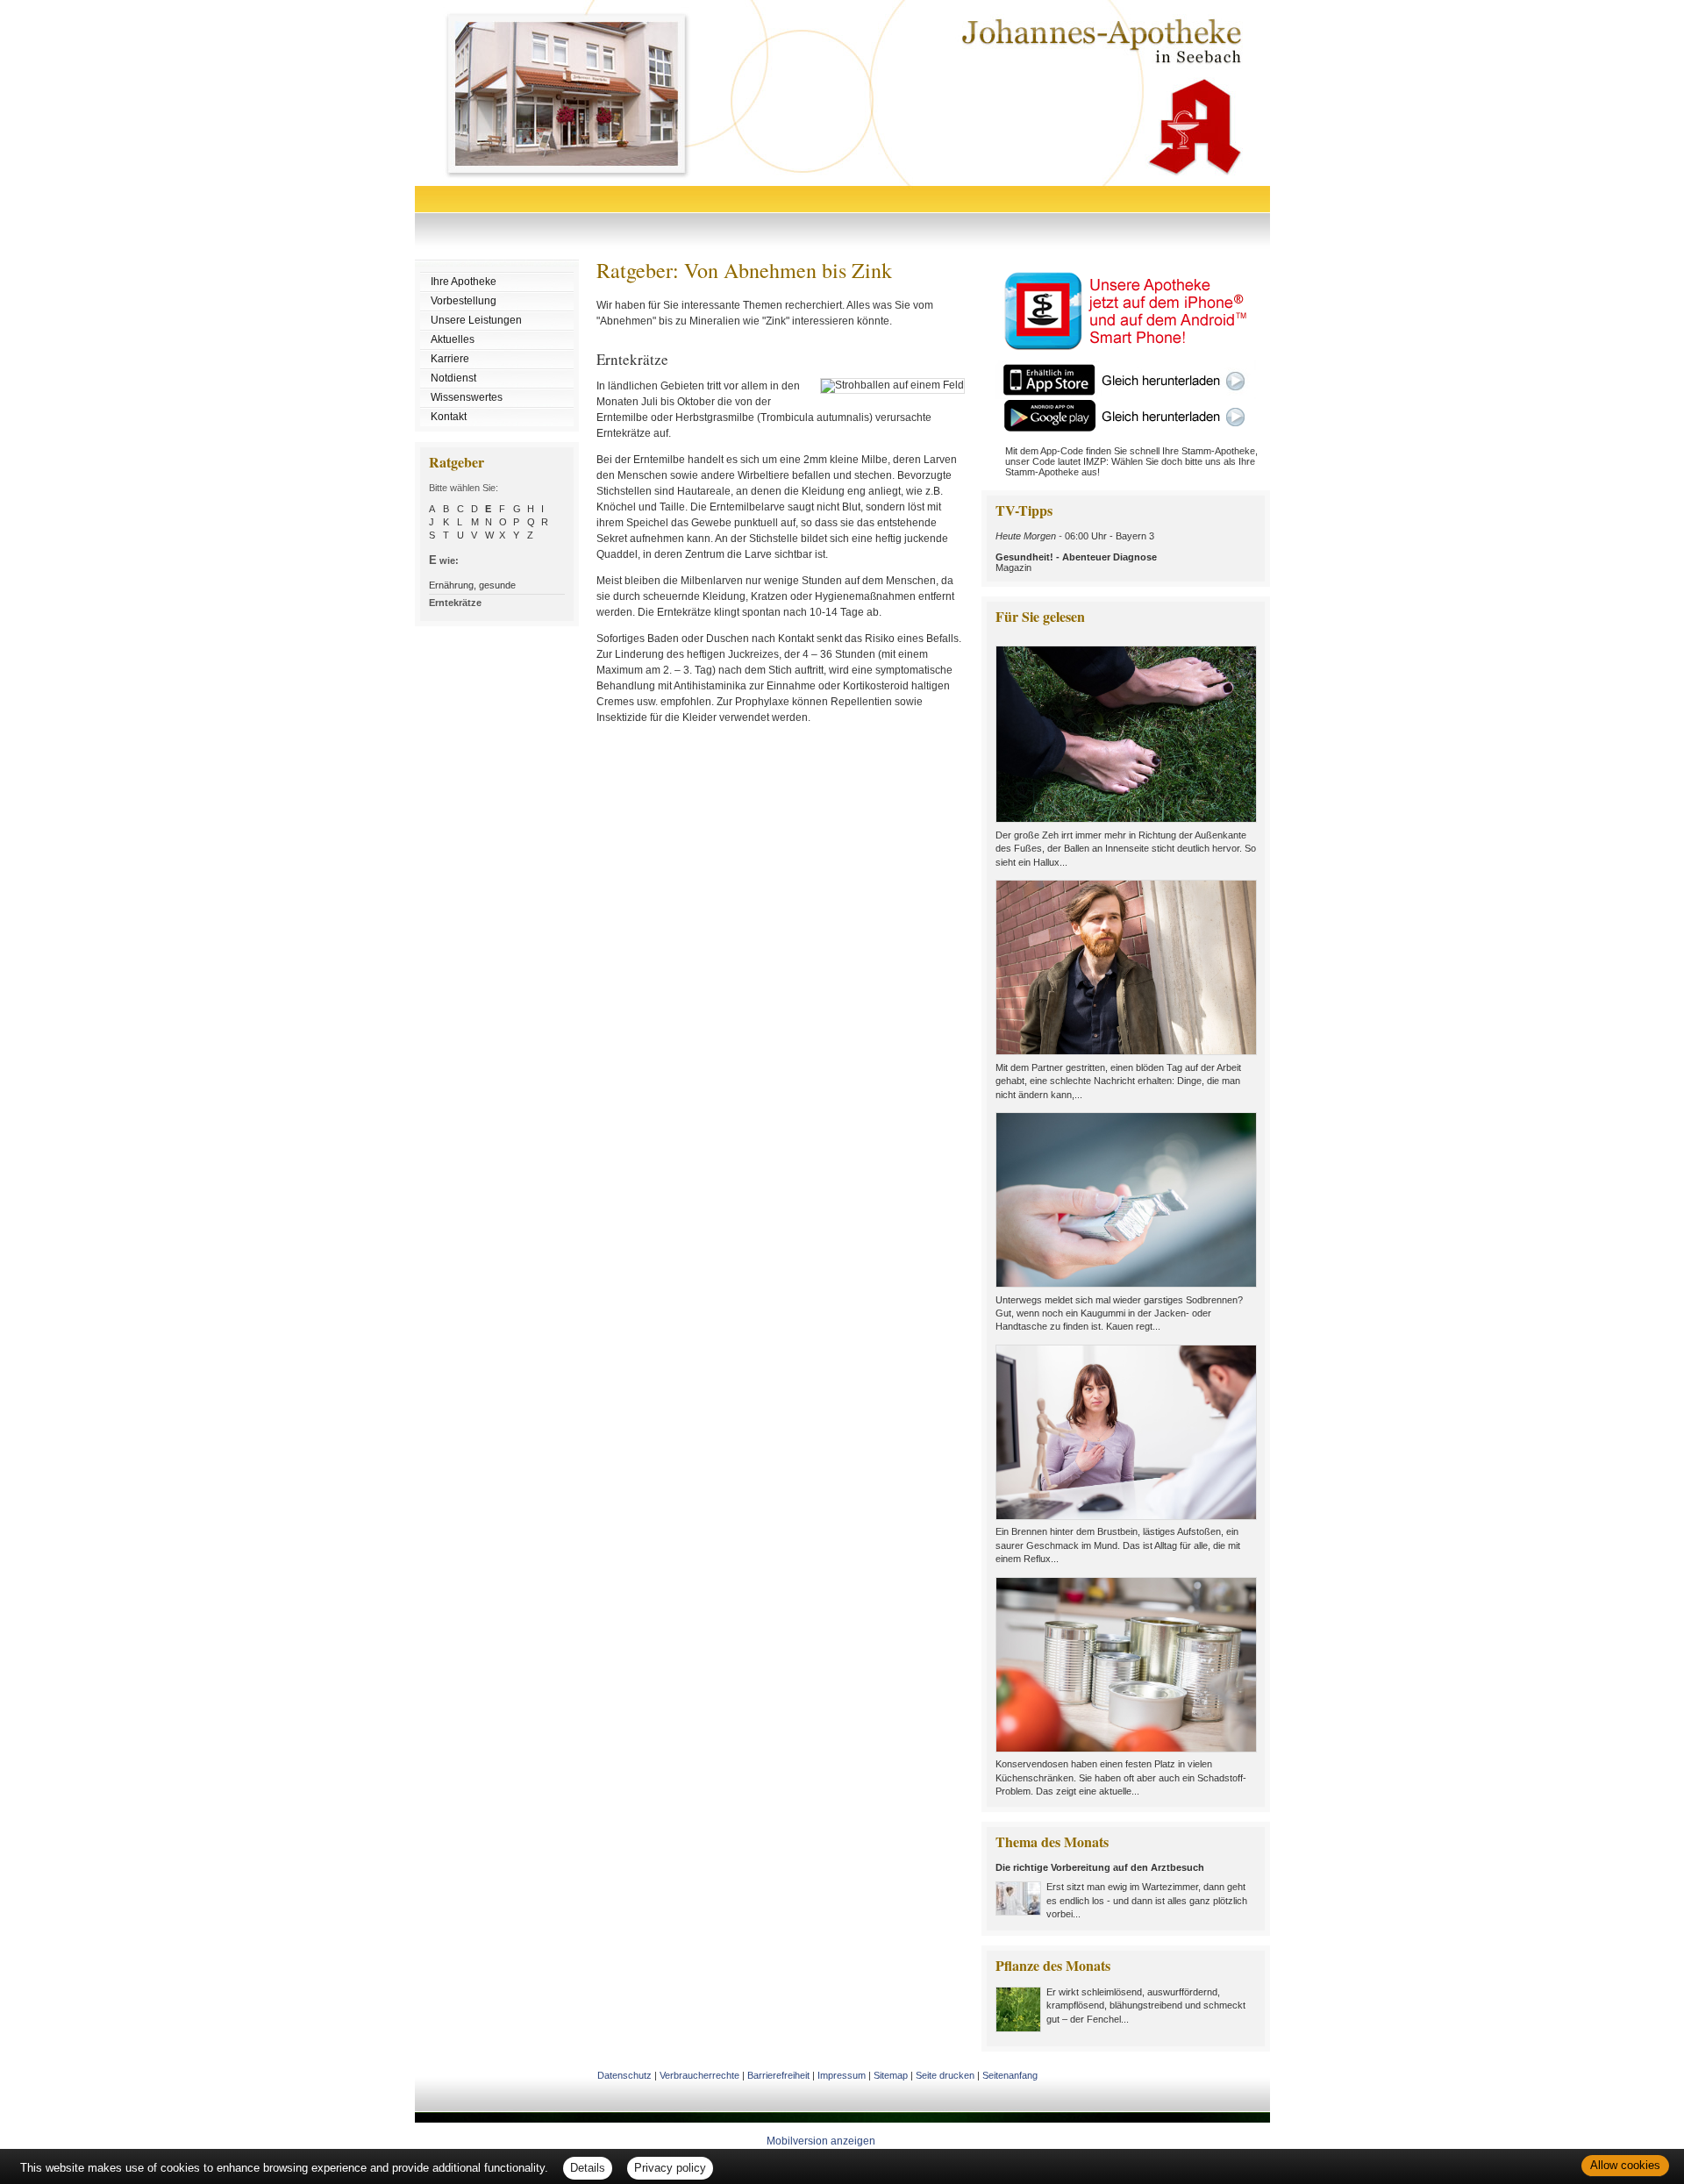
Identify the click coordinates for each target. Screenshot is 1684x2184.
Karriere (450, 359)
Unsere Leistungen (476, 320)
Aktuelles (453, 339)
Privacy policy (670, 2168)
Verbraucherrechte (699, 2075)
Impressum (842, 2075)
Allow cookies (1625, 2165)
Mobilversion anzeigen (821, 2141)
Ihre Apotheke (464, 282)
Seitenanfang (1010, 2075)
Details (588, 2168)
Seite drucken (945, 2075)
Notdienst (453, 378)
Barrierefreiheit (778, 2075)
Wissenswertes (467, 397)
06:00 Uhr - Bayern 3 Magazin (1076, 552)
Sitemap (891, 2075)
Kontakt (449, 417)
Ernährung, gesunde (472, 585)
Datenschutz (624, 2075)
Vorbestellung (464, 301)
